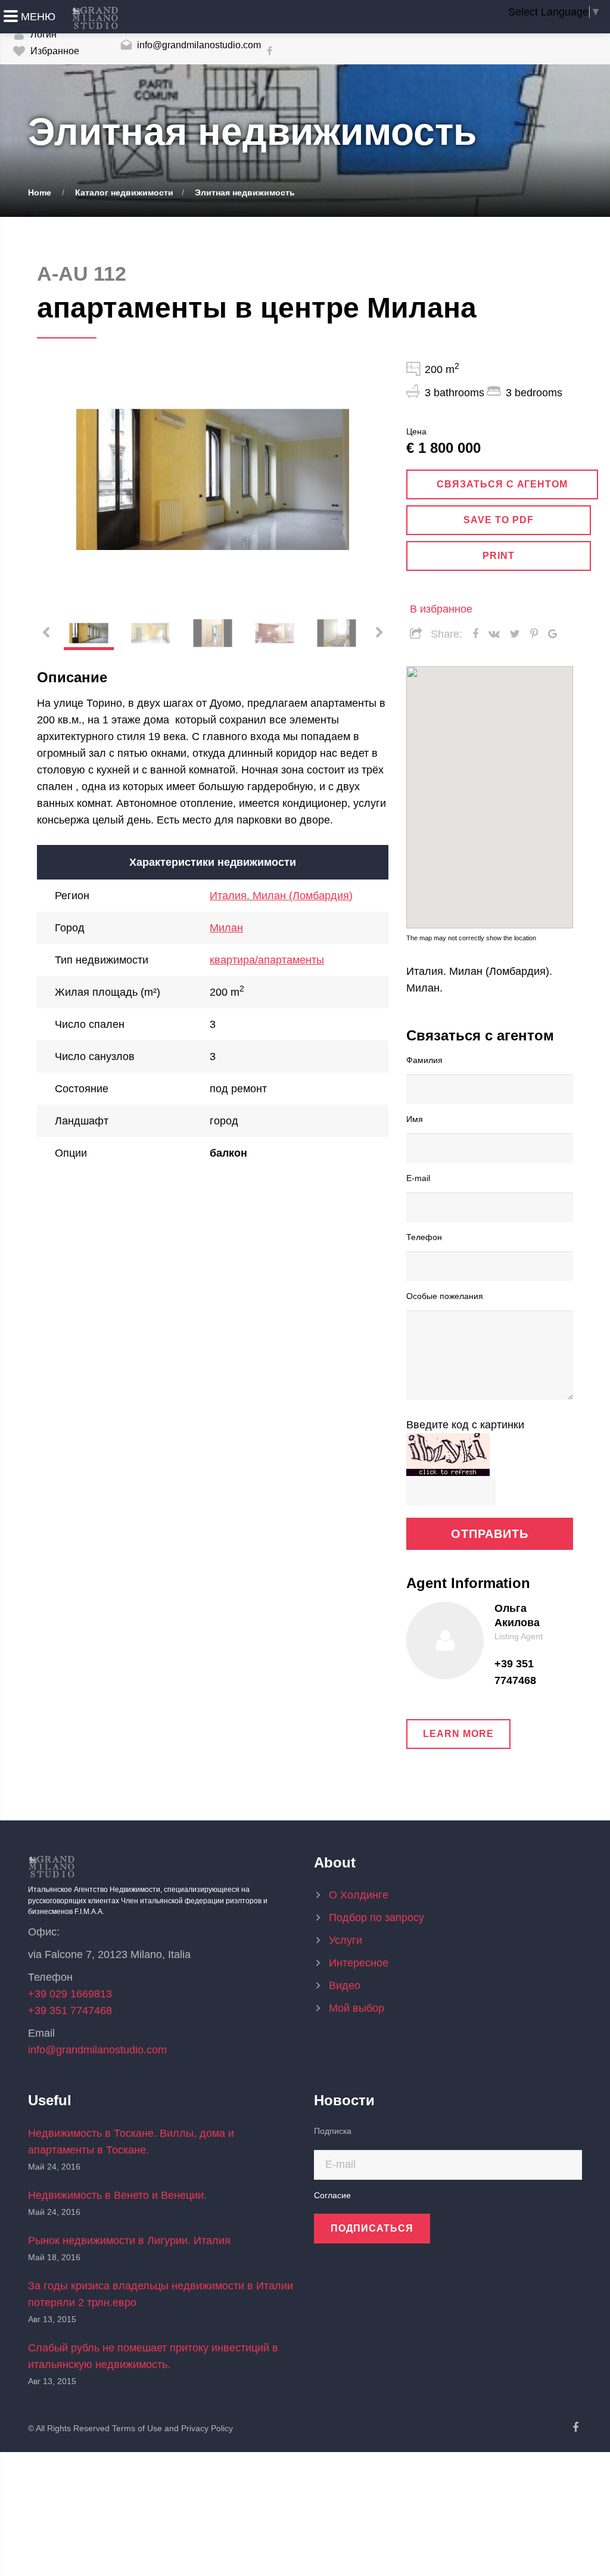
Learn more (458, 1734)
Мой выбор (357, 2008)
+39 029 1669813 (70, 1994)
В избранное (441, 609)
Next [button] (365, 480)
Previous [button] (61, 480)
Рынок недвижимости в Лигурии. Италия (129, 2241)
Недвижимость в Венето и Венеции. (117, 2195)
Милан (226, 928)
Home (40, 192)
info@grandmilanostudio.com (198, 45)
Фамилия (424, 1059)
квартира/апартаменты (267, 960)
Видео (345, 1985)
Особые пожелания (445, 1295)
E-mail (418, 1177)
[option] (213, 480)
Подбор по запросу (376, 1918)
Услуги (346, 1940)
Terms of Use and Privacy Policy (172, 2428)
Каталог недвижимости (124, 192)
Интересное (359, 1963)
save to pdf (499, 520)
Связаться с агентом (502, 484)
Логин (42, 34)
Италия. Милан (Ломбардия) (281, 896)
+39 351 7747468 (515, 1672)
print (499, 556)
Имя (415, 1118)
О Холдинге (359, 1895)
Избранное (54, 51)
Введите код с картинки (465, 1425)
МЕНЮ (38, 17)
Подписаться (372, 2228)
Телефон (424, 1236)
